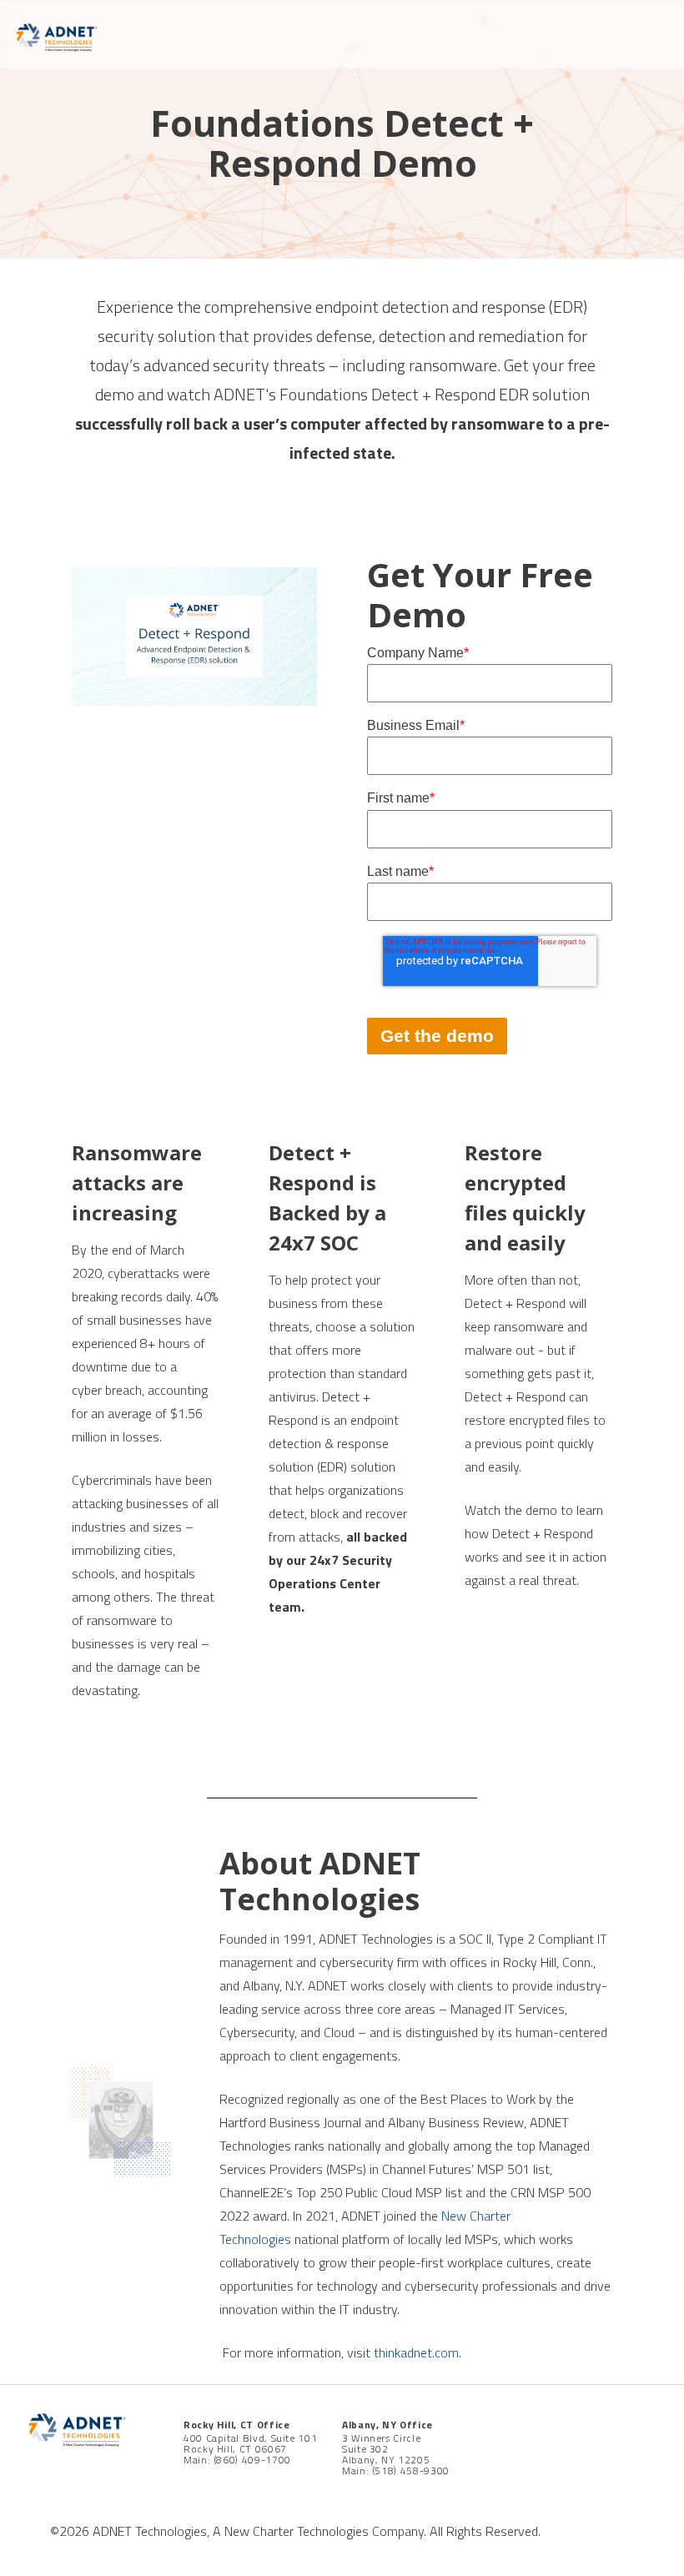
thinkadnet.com (416, 2352)
